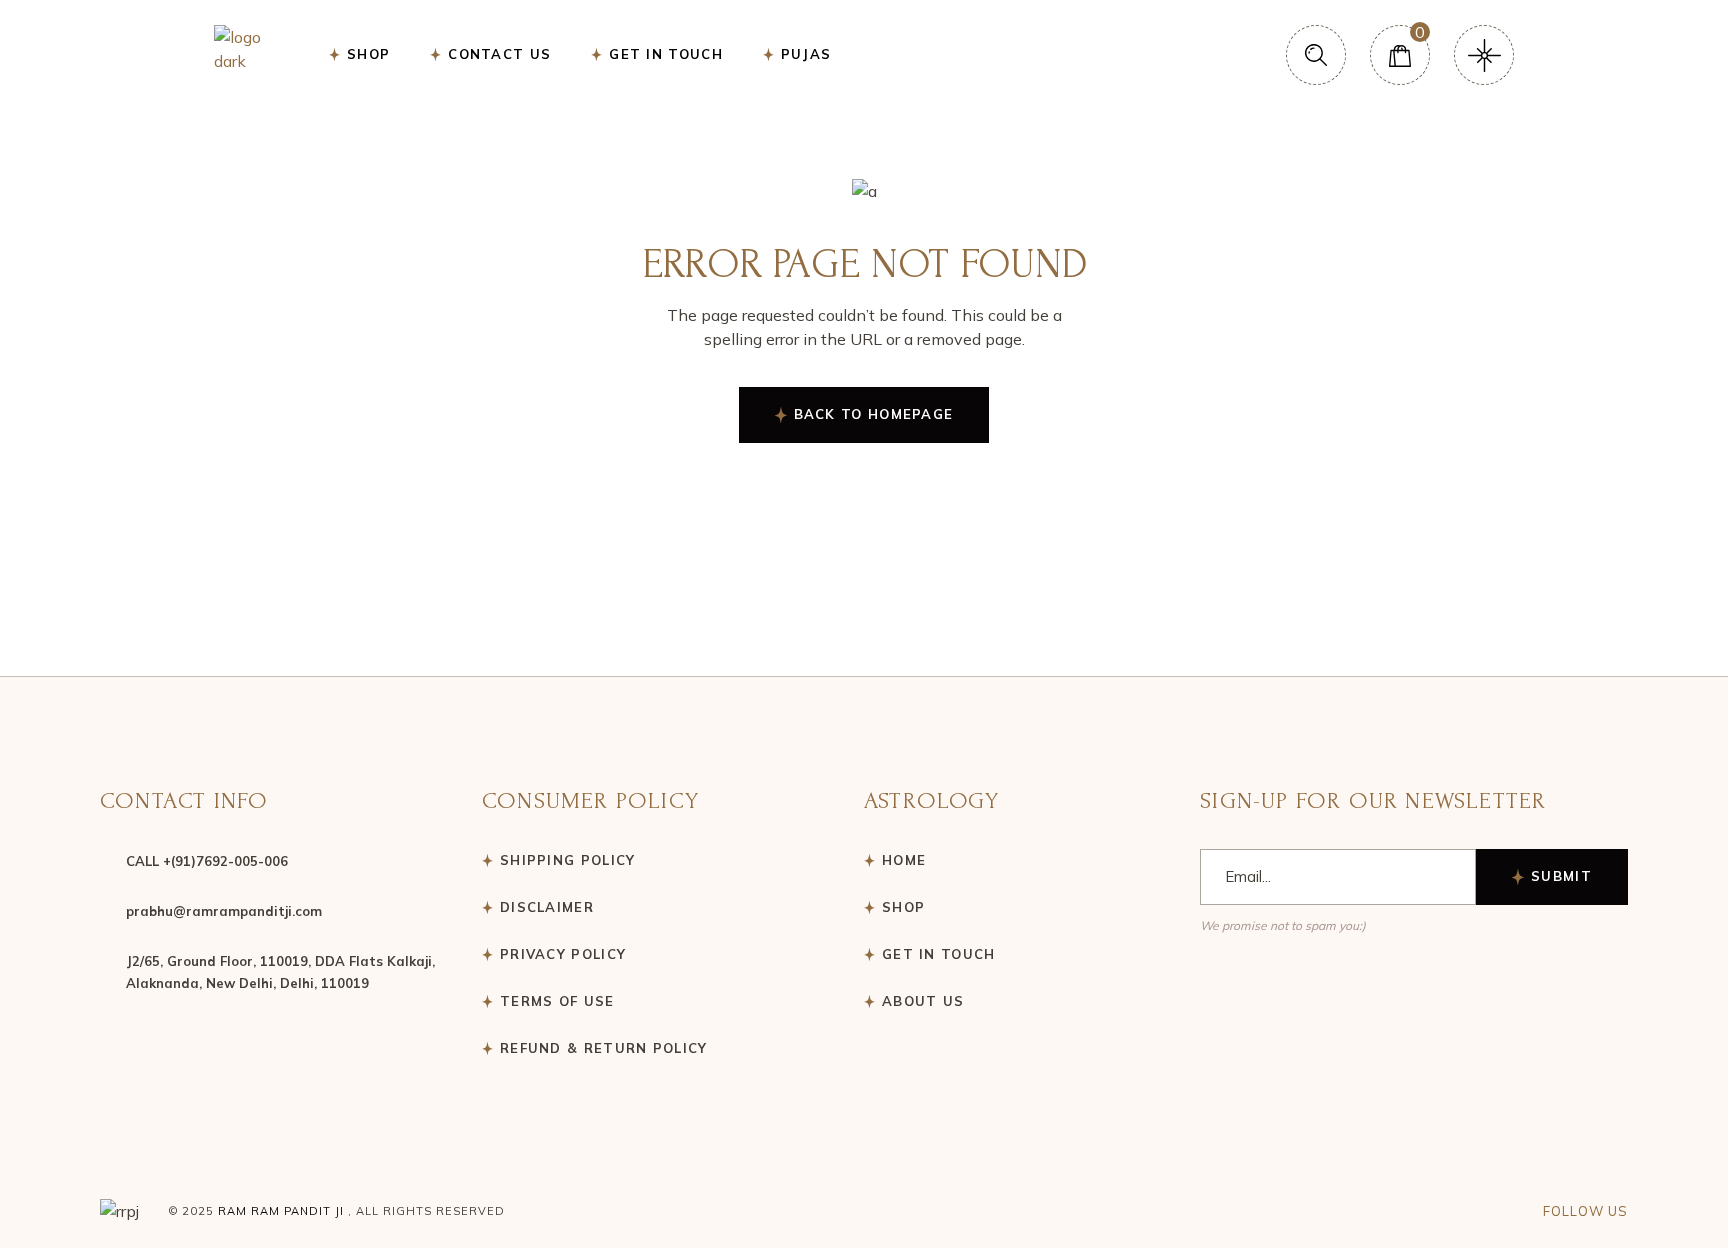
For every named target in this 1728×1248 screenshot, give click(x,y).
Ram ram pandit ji (281, 1211)
